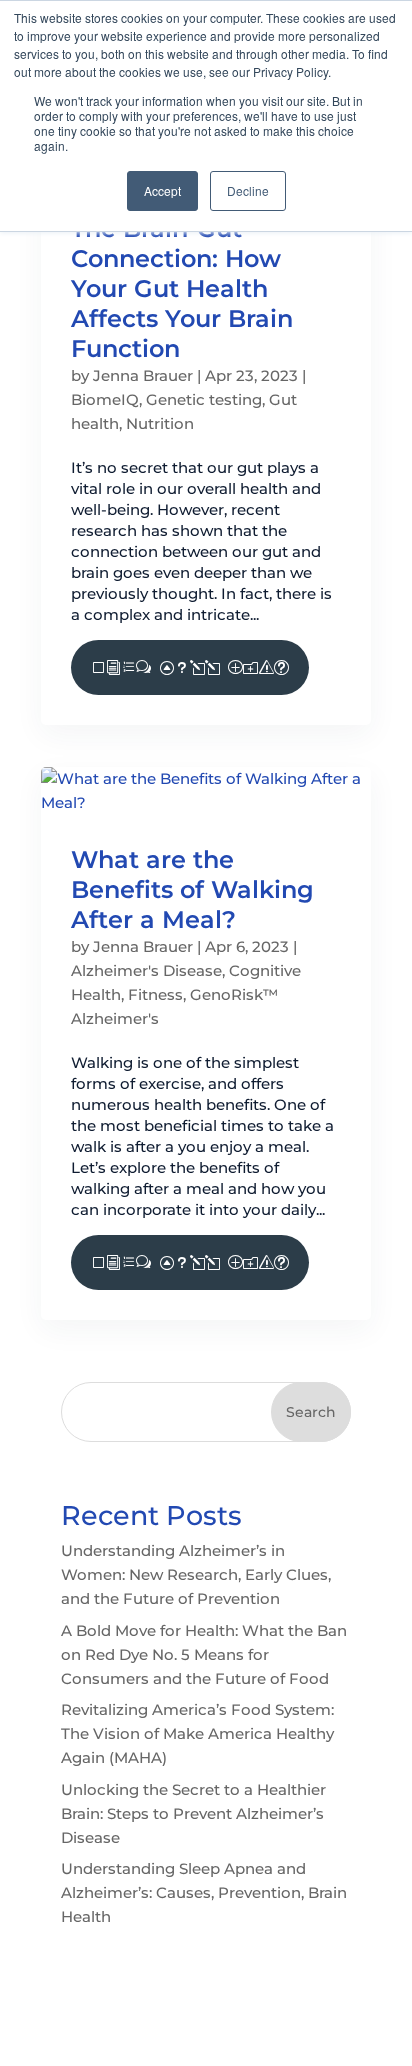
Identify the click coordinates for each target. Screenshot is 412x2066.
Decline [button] (248, 190)
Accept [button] (162, 190)
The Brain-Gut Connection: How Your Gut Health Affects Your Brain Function (182, 288)
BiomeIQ (105, 399)
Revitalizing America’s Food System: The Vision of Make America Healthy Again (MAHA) (197, 1733)
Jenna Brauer (143, 375)
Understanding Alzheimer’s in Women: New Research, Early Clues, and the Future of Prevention (196, 1574)
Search (311, 1412)
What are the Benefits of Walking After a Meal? (192, 889)
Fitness (155, 994)
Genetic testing (204, 399)
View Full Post (190, 667)
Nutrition (160, 423)
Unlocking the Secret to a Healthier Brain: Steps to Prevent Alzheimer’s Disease (193, 1813)
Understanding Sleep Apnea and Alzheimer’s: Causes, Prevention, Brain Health (204, 1892)
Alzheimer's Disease (146, 970)
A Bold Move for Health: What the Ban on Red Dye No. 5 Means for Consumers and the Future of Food (204, 1654)
